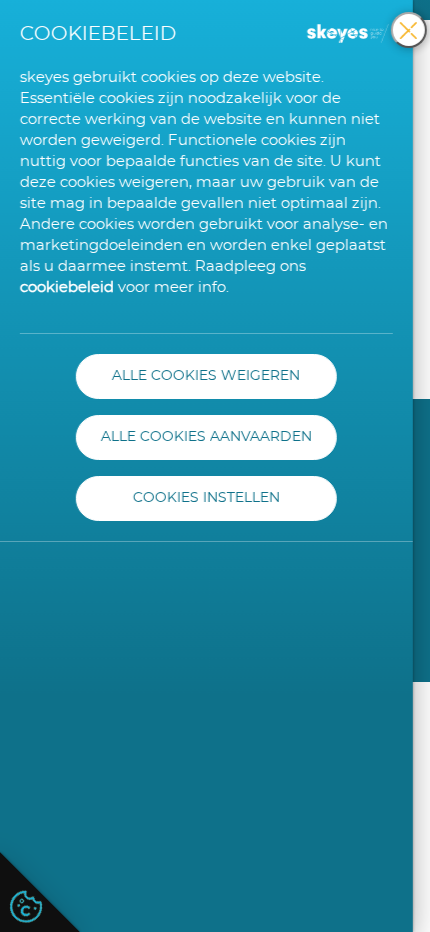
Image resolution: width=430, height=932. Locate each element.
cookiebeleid (67, 287)
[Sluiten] (409, 30)
